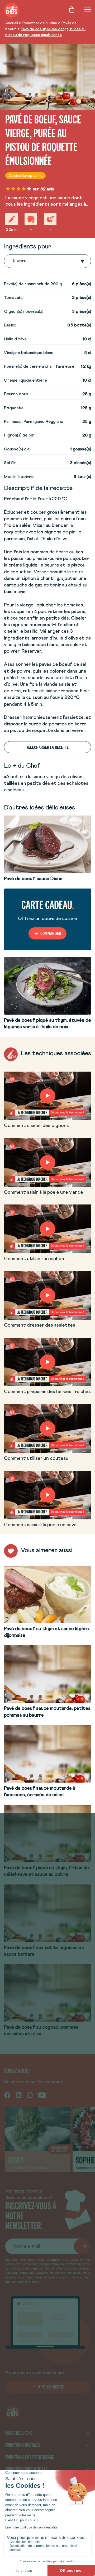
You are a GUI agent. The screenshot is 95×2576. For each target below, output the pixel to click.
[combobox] (13, 261)
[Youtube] (42, 2095)
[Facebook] (7, 2095)
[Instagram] (30, 2095)
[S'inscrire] (82, 2246)
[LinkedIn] (19, 2095)
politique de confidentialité (32, 2269)
